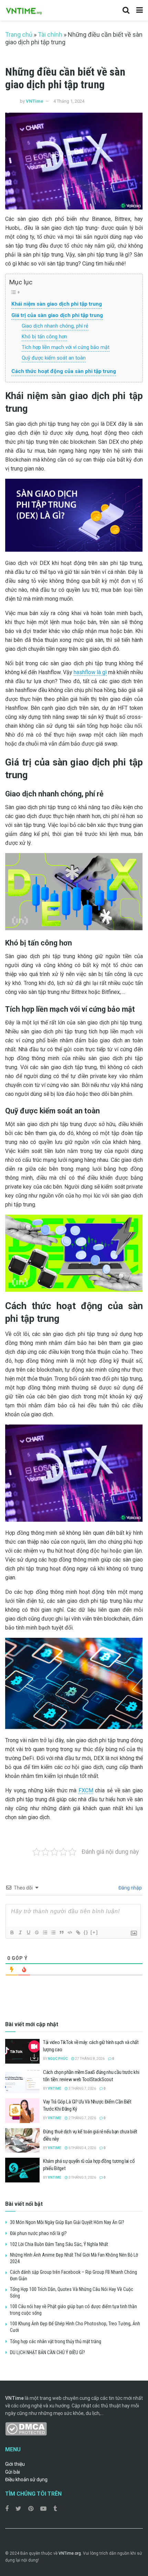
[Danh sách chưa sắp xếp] (53, 1932)
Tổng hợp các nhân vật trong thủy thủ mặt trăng (56, 2341)
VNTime (35, 101)
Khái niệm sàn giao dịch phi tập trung (57, 304)
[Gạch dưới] (28, 1932)
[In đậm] (12, 1932)
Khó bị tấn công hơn (44, 337)
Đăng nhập (130, 1888)
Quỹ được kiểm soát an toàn (54, 358)
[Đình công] (36, 1932)
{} (86, 1932)
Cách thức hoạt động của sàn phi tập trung (64, 371)
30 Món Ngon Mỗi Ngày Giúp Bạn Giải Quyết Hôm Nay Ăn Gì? (67, 2222)
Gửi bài (13, 2472)
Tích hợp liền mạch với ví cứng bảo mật (66, 347)
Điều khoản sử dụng (26, 2479)
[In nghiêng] (20, 1932)
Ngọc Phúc (58, 2059)
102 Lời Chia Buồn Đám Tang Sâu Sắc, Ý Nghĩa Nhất (59, 2244)
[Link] (78, 1932)
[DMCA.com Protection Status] (26, 2428)
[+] (94, 1932)
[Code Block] (70, 1932)
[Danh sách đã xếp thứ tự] (45, 1932)
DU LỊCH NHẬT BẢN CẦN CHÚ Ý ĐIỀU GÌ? (47, 2352)
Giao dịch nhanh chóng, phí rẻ (55, 326)
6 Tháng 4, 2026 (82, 2148)
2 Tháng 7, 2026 (82, 2118)
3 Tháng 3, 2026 (82, 2177)
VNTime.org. (70, 2553)
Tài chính (50, 35)
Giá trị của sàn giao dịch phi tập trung (57, 315)
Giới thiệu (15, 2464)
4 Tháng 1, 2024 (69, 101)
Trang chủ (19, 35)
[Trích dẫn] (61, 1932)
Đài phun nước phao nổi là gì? (38, 2233)
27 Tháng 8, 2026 (89, 2059)
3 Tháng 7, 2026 (82, 2089)
